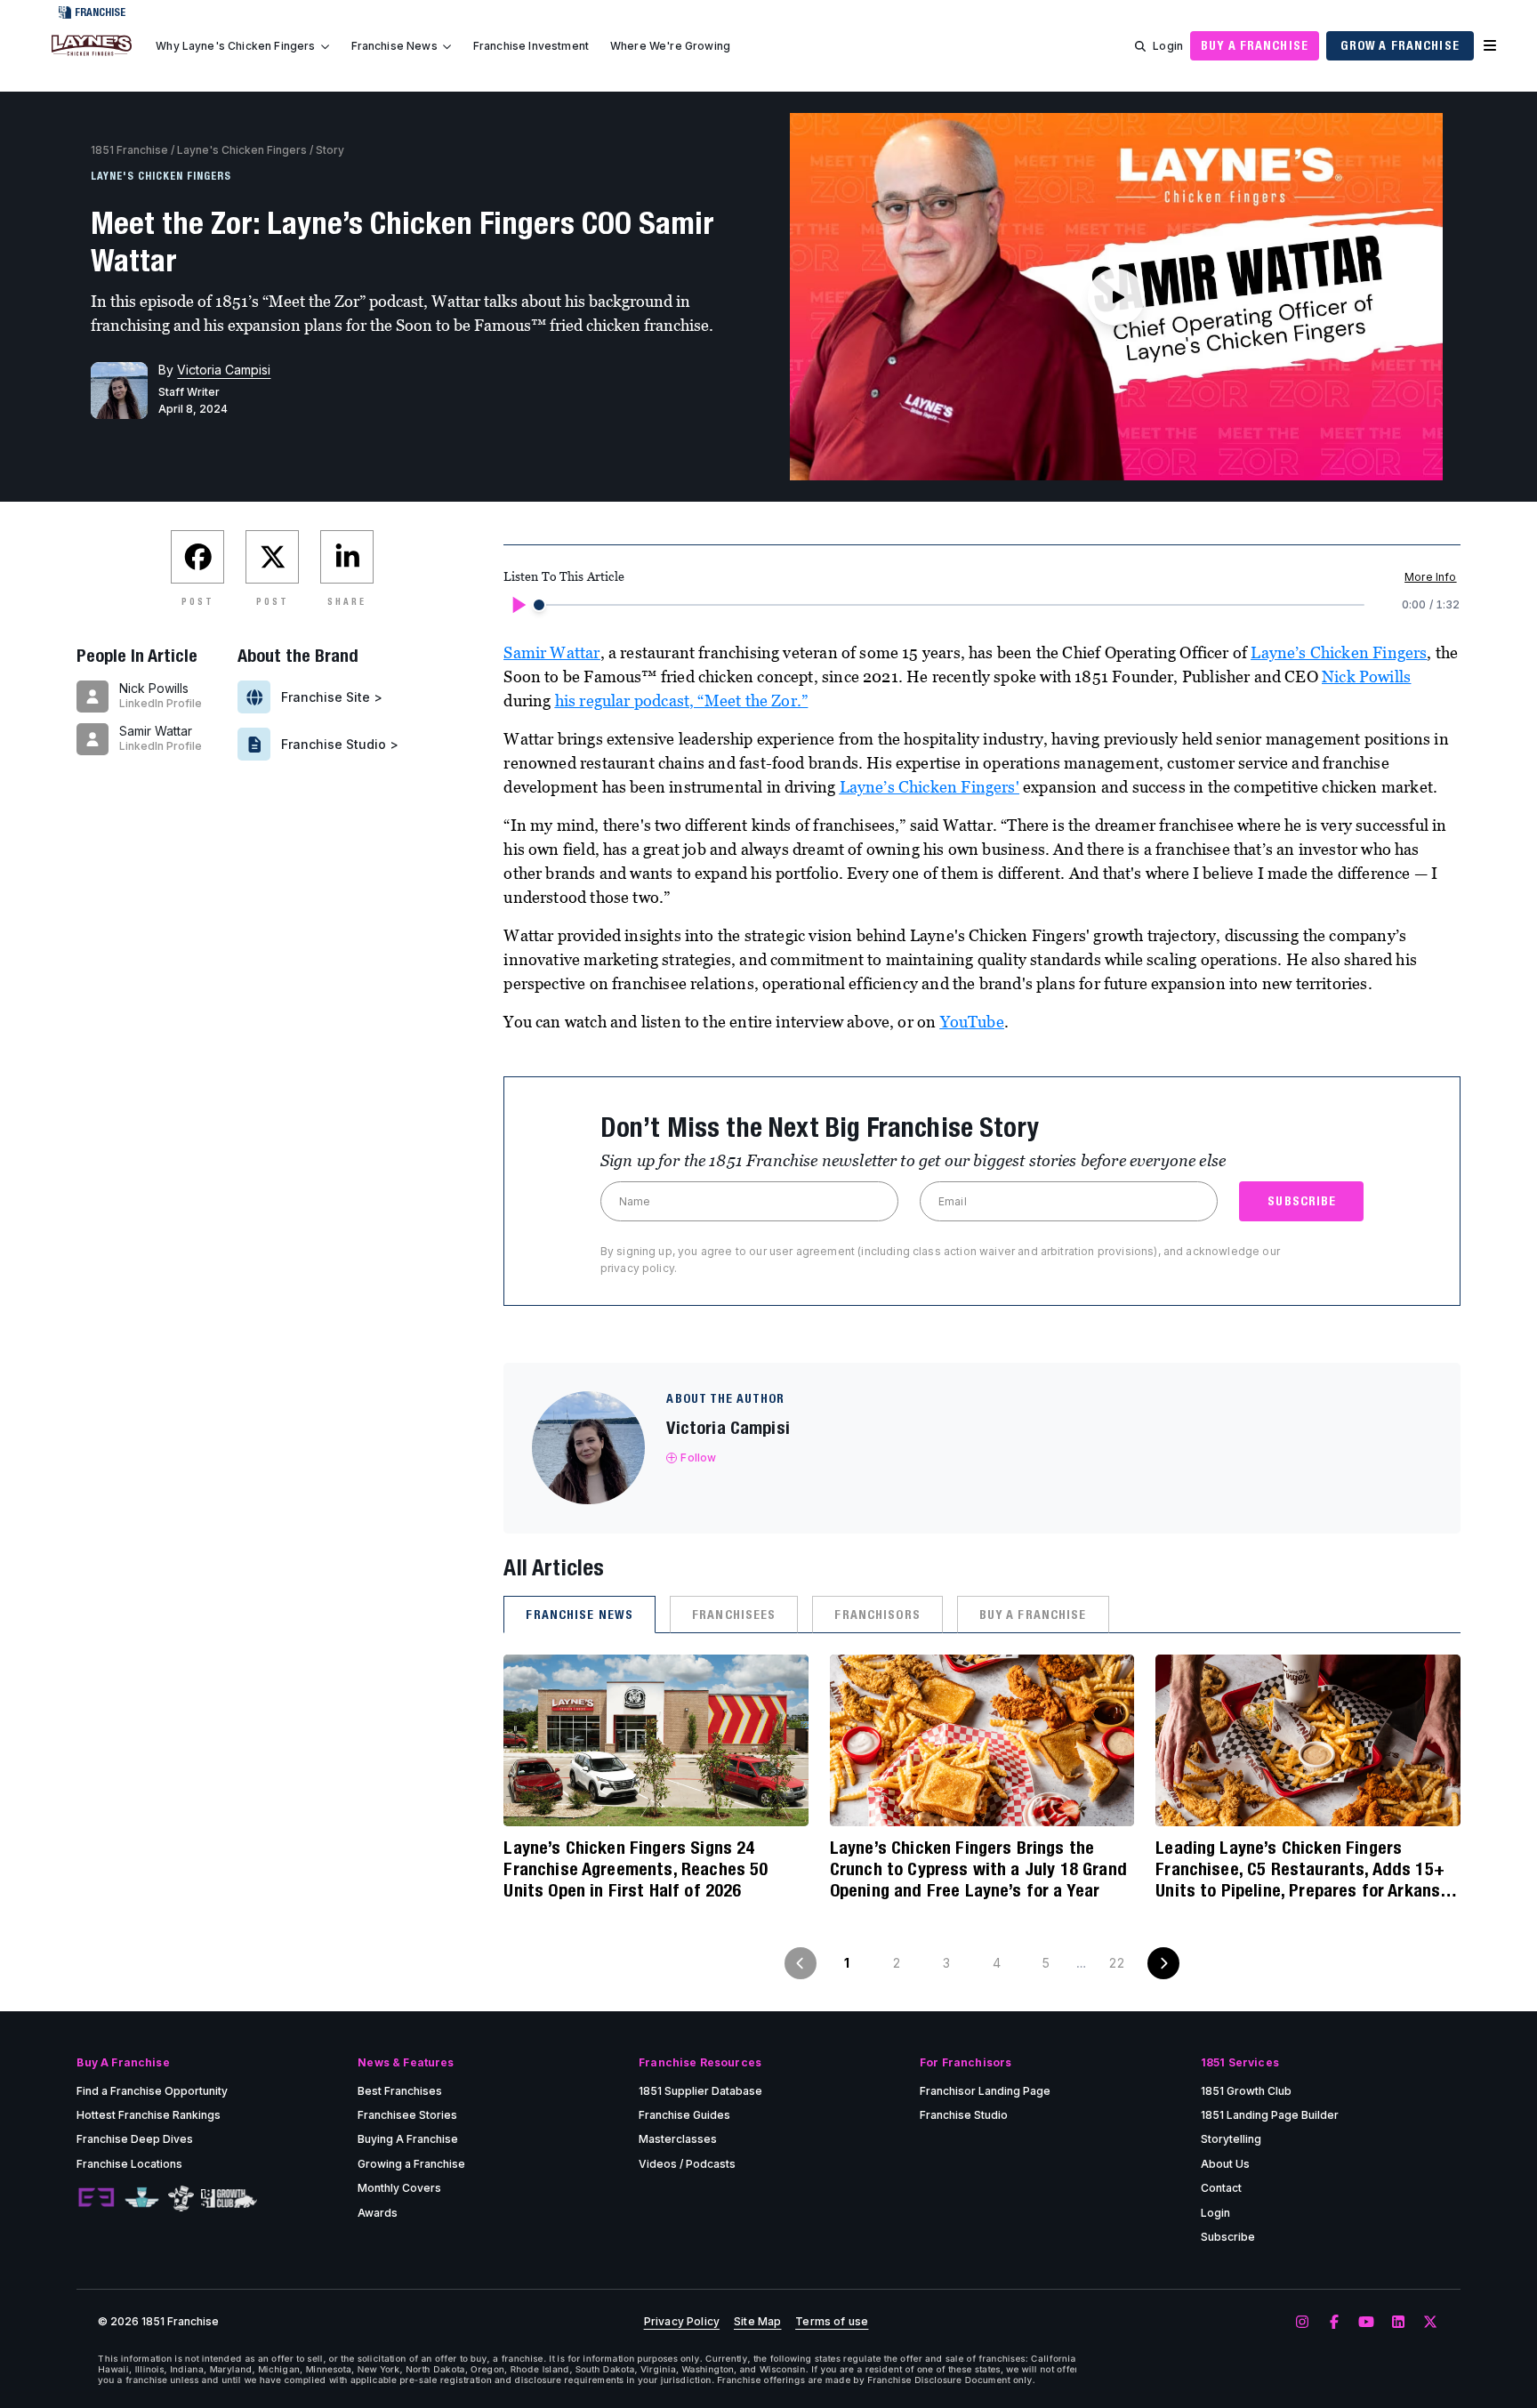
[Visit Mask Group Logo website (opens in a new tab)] (181, 2199)
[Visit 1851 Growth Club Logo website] (229, 2199)
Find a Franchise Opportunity (152, 2091)
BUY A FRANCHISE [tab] (1033, 1615)
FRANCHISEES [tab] (734, 1615)
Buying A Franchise (408, 2139)
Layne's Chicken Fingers (242, 150)
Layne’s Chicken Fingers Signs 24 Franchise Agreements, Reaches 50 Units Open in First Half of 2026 (636, 1868)
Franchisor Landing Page (985, 2091)
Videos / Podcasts (687, 2164)
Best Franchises (400, 2091)
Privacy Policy (682, 2322)
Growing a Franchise (411, 2164)
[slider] (539, 605)
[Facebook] (1334, 2323)
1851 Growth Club (1246, 2091)
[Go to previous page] (801, 1963)
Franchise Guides (684, 2115)
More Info (1430, 577)
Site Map (757, 2322)
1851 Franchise (129, 150)
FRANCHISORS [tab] (877, 1615)
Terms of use (832, 2322)
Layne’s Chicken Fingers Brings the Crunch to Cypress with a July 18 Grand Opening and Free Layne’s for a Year (978, 1868)
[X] (1430, 2323)
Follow (698, 1458)
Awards (378, 2213)
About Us (1225, 2164)
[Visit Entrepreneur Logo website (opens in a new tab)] (96, 2198)
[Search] (1140, 46)
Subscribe (1228, 2237)
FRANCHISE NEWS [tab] (579, 1615)
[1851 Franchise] (92, 56)
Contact (1221, 2188)
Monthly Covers (399, 2188)
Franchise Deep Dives (135, 2139)
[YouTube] (1366, 2323)
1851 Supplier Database (700, 2091)
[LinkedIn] (1398, 2323)
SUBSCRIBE (1302, 1201)
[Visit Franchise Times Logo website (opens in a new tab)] (142, 2198)
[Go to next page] (1163, 1963)
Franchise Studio (964, 2115)
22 (1116, 1963)
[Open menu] (1490, 46)
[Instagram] (1302, 2323)
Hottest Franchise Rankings (149, 2115)
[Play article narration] (518, 605)
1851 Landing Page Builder (1270, 2115)
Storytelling (1231, 2139)
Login (1168, 46)
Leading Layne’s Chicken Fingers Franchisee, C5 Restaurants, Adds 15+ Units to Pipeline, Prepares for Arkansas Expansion (1307, 1869)
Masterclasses (678, 2139)
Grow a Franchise (1400, 45)
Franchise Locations (129, 2164)
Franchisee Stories (407, 2115)
